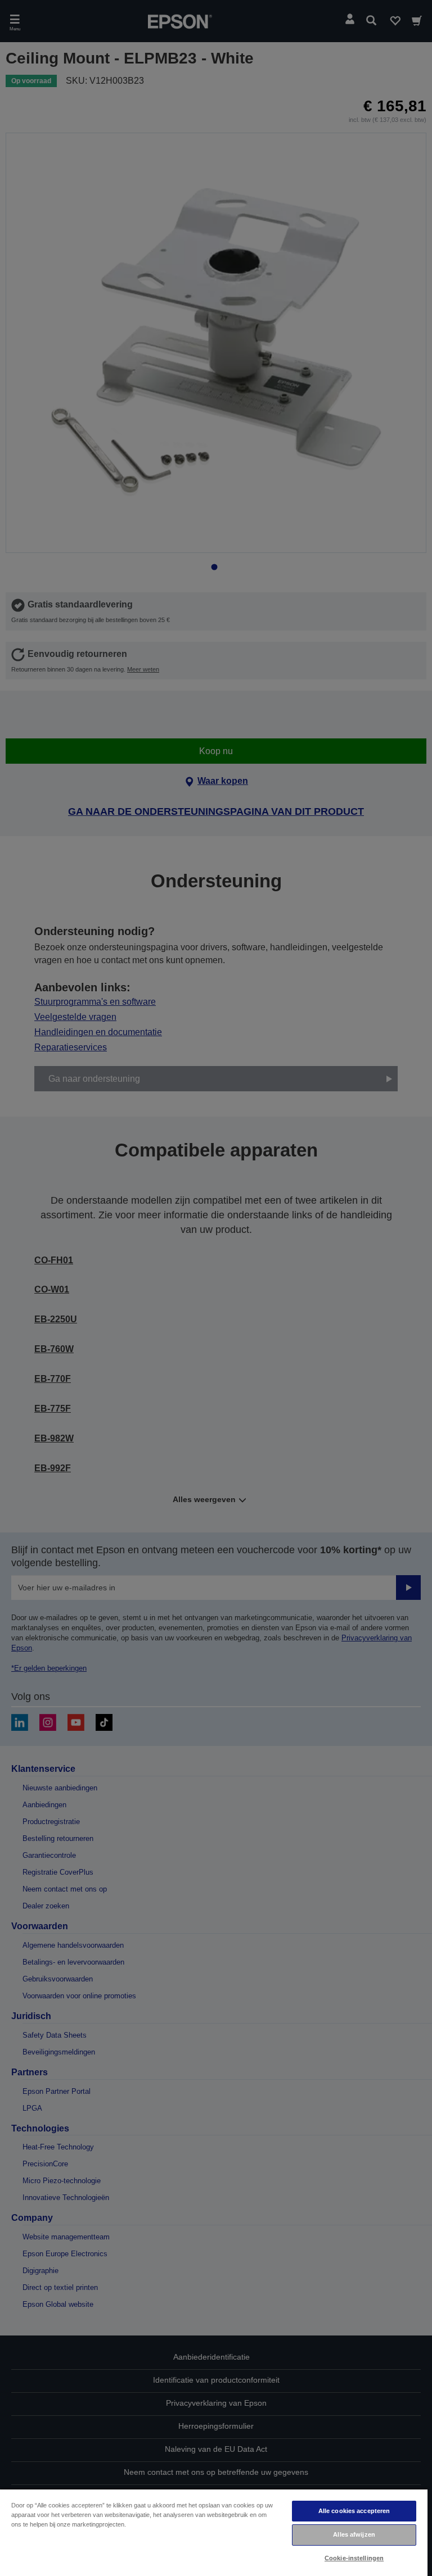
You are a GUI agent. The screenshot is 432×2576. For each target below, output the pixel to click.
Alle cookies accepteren (354, 2511)
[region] (214, 2532)
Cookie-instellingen (354, 2558)
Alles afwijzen (354, 2534)
